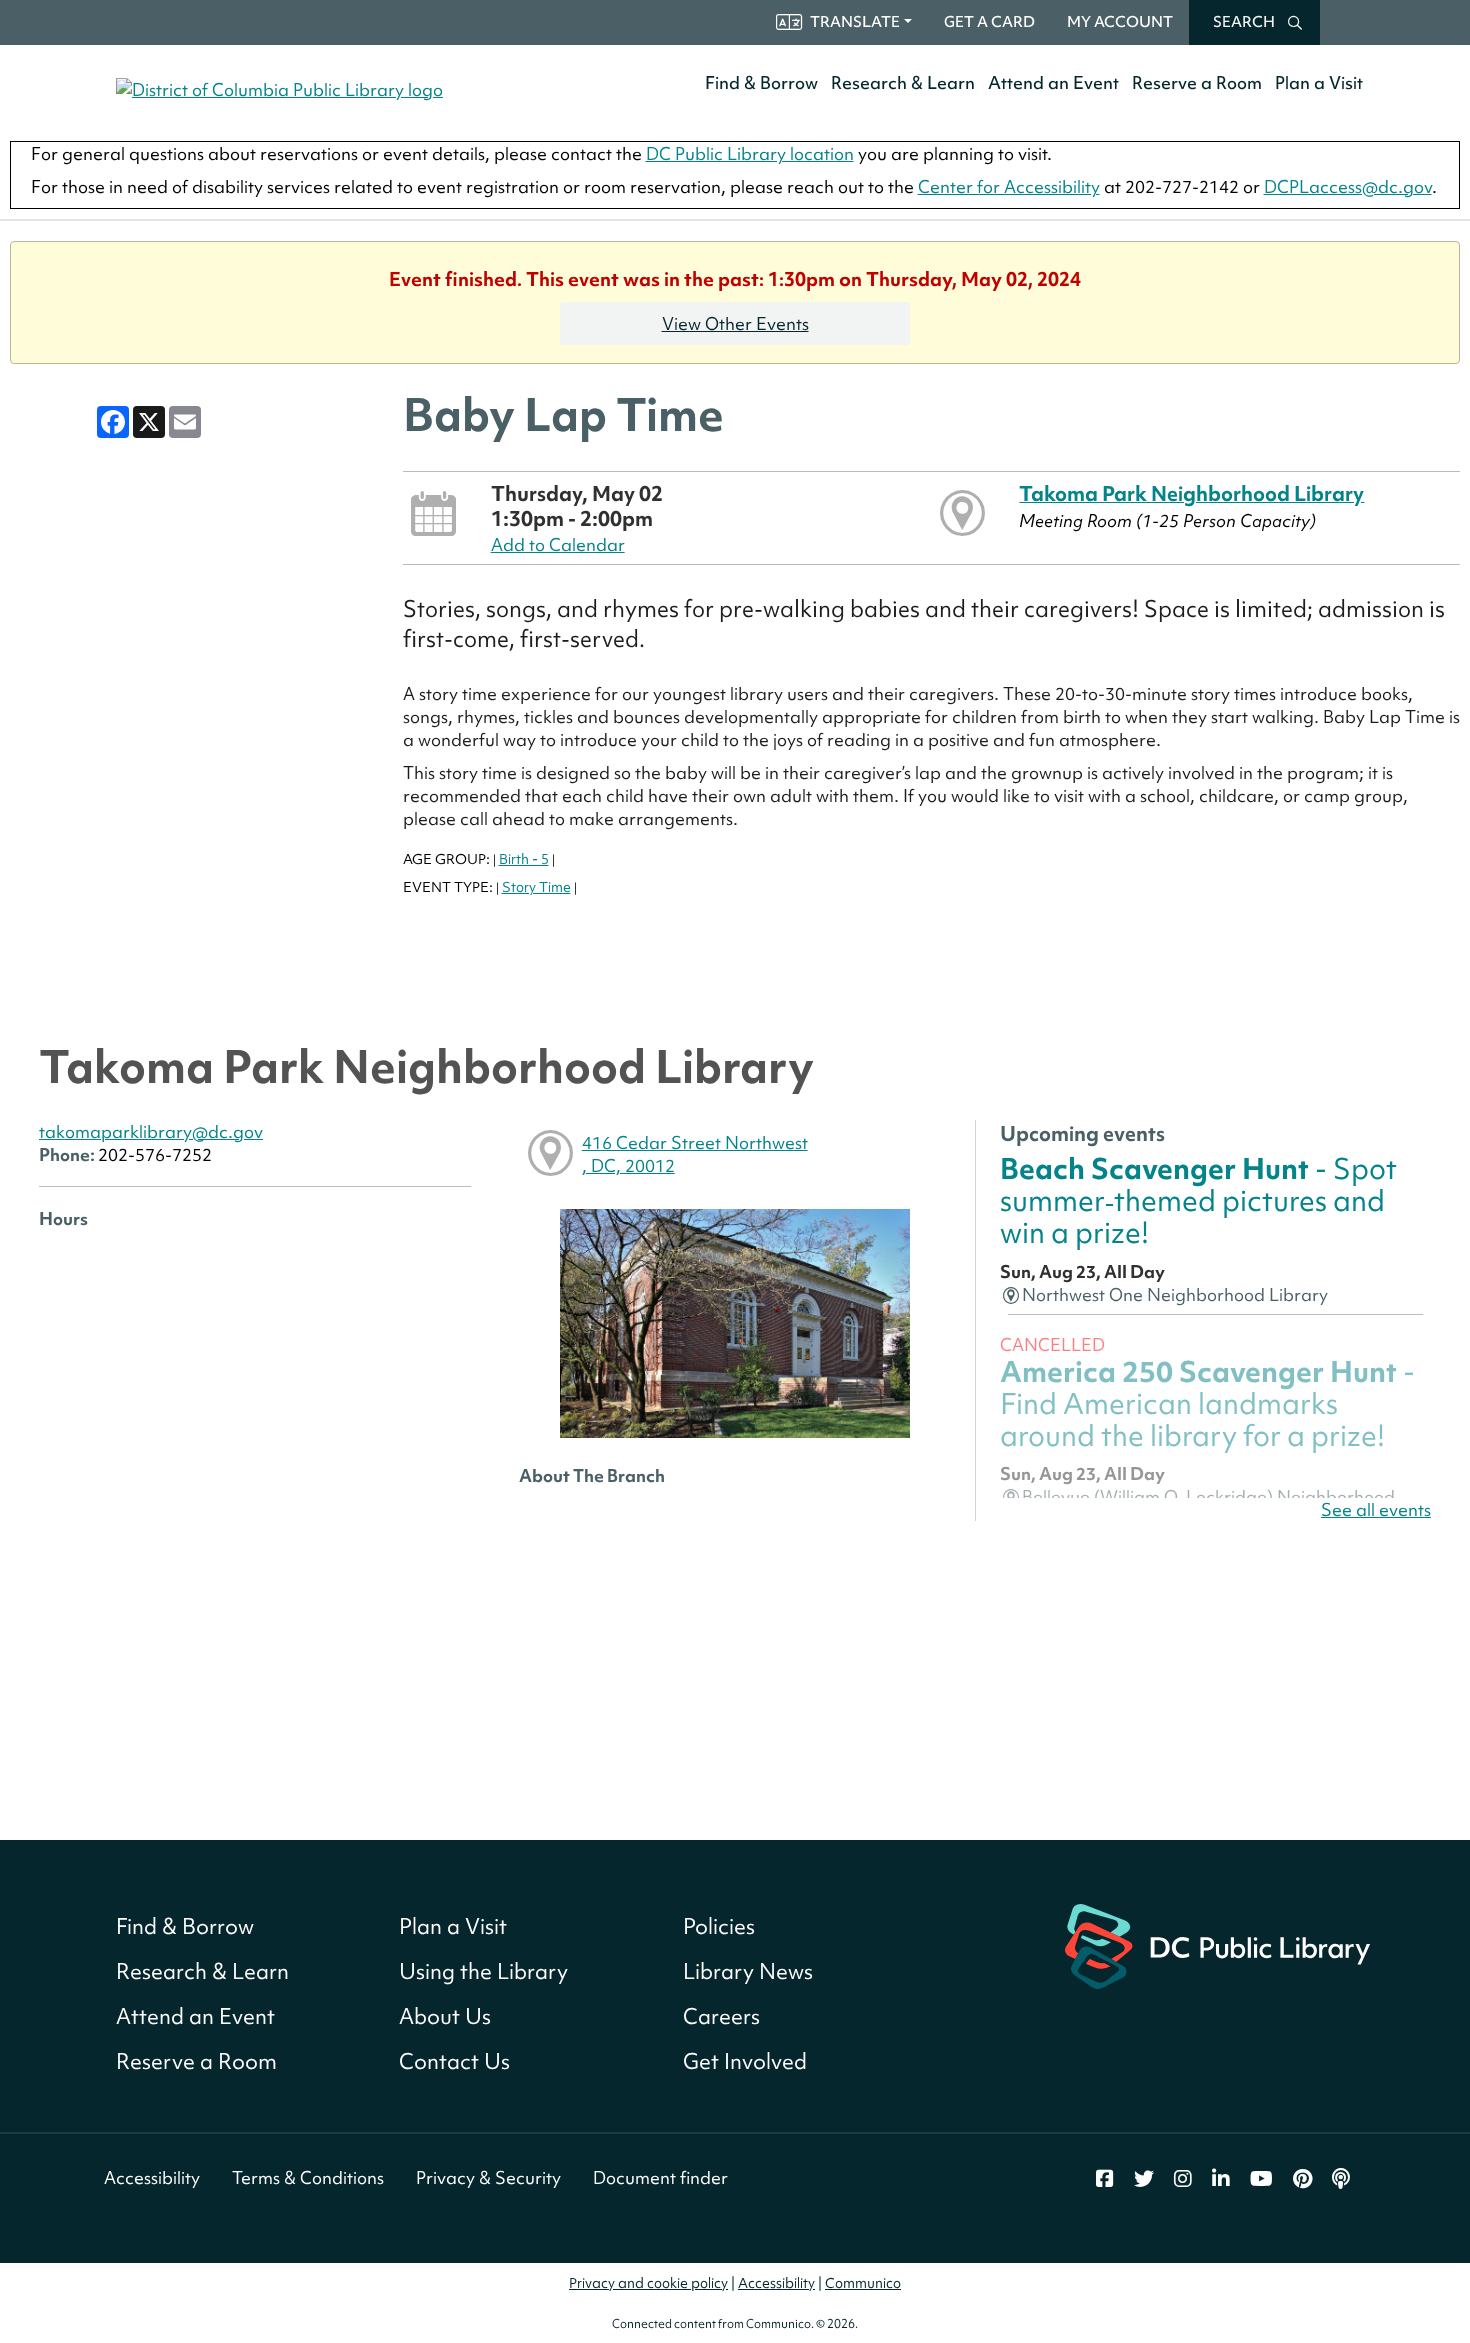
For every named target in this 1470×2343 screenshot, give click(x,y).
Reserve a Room (1197, 82)
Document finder (660, 2177)
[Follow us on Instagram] (1183, 2179)
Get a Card (989, 22)
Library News (748, 1971)
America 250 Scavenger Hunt (1207, 1404)
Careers (721, 2016)
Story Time (536, 887)
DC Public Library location (750, 153)
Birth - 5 (524, 859)
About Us (445, 2016)
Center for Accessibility (1009, 186)
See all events (1376, 1509)
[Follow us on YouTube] (1261, 2179)
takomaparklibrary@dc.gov (151, 1131)
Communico (863, 2283)
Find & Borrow (761, 82)
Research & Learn (903, 82)
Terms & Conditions (308, 2177)
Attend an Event (1053, 82)
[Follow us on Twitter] (1144, 2179)
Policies (719, 1926)
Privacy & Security (488, 2177)
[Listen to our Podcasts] (1341, 2179)
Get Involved (745, 2061)
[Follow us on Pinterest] (1302, 2179)
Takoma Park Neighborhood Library (1191, 493)
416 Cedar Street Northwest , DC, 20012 (695, 1154)
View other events (735, 323)
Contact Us (454, 2061)
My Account (1120, 22)
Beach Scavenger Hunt (1198, 1201)
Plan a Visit (1319, 82)
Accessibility (152, 2177)
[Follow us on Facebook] (1105, 2179)
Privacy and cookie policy (648, 2283)
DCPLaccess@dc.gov (1348, 186)
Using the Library (483, 1971)
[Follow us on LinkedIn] (1221, 2179)
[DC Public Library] (1217, 1944)
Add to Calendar (558, 544)
